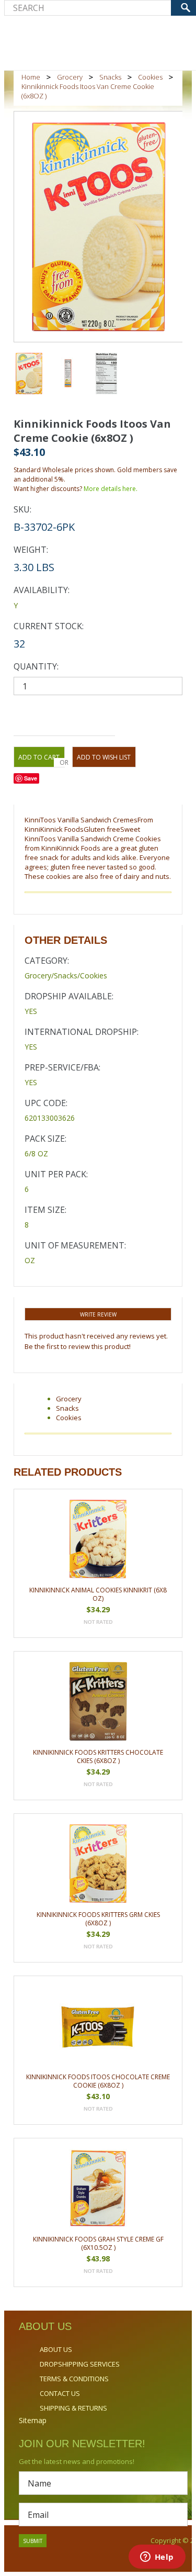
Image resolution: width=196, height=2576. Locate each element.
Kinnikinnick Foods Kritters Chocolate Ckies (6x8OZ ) (98, 1757)
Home (31, 77)
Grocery (70, 77)
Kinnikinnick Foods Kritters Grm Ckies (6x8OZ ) (98, 1919)
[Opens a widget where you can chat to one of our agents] (157, 2558)
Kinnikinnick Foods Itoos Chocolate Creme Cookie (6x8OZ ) (98, 2081)
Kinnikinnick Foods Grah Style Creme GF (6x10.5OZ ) (98, 2243)
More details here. (111, 489)
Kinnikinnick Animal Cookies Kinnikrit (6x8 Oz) (98, 1594)
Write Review (98, 1314)
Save (31, 778)
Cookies (150, 77)
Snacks (110, 77)
